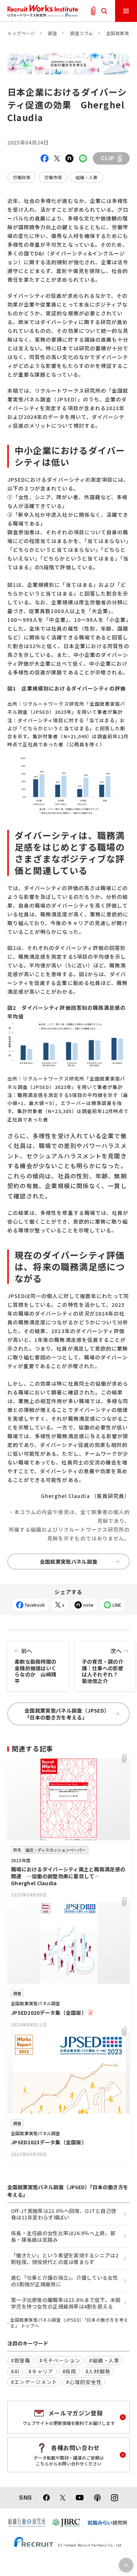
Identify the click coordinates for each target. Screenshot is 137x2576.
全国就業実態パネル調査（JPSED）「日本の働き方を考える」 (67, 1714)
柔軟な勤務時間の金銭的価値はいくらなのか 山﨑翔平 (35, 1666)
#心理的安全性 (84, 2382)
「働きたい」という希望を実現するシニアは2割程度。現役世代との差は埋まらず (65, 2259)
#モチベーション (60, 2360)
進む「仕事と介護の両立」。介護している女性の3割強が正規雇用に (64, 2281)
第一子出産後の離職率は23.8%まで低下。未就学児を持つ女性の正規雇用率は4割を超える (66, 2303)
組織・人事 (87, 177)
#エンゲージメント (34, 2382)
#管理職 (21, 2360)
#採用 (69, 2371)
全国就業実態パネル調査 (69, 1562)
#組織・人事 (104, 2360)
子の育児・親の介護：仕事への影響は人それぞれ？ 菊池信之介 (103, 1666)
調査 (52, 33)
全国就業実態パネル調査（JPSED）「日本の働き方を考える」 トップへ (69, 2323)
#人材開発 (98, 2371)
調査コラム (82, 33)
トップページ (21, 33)
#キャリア (41, 2371)
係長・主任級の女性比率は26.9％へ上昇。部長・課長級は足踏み (63, 2236)
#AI (15, 2371)
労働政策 (22, 177)
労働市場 (53, 177)
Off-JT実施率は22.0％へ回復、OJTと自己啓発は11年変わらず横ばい (64, 2214)
